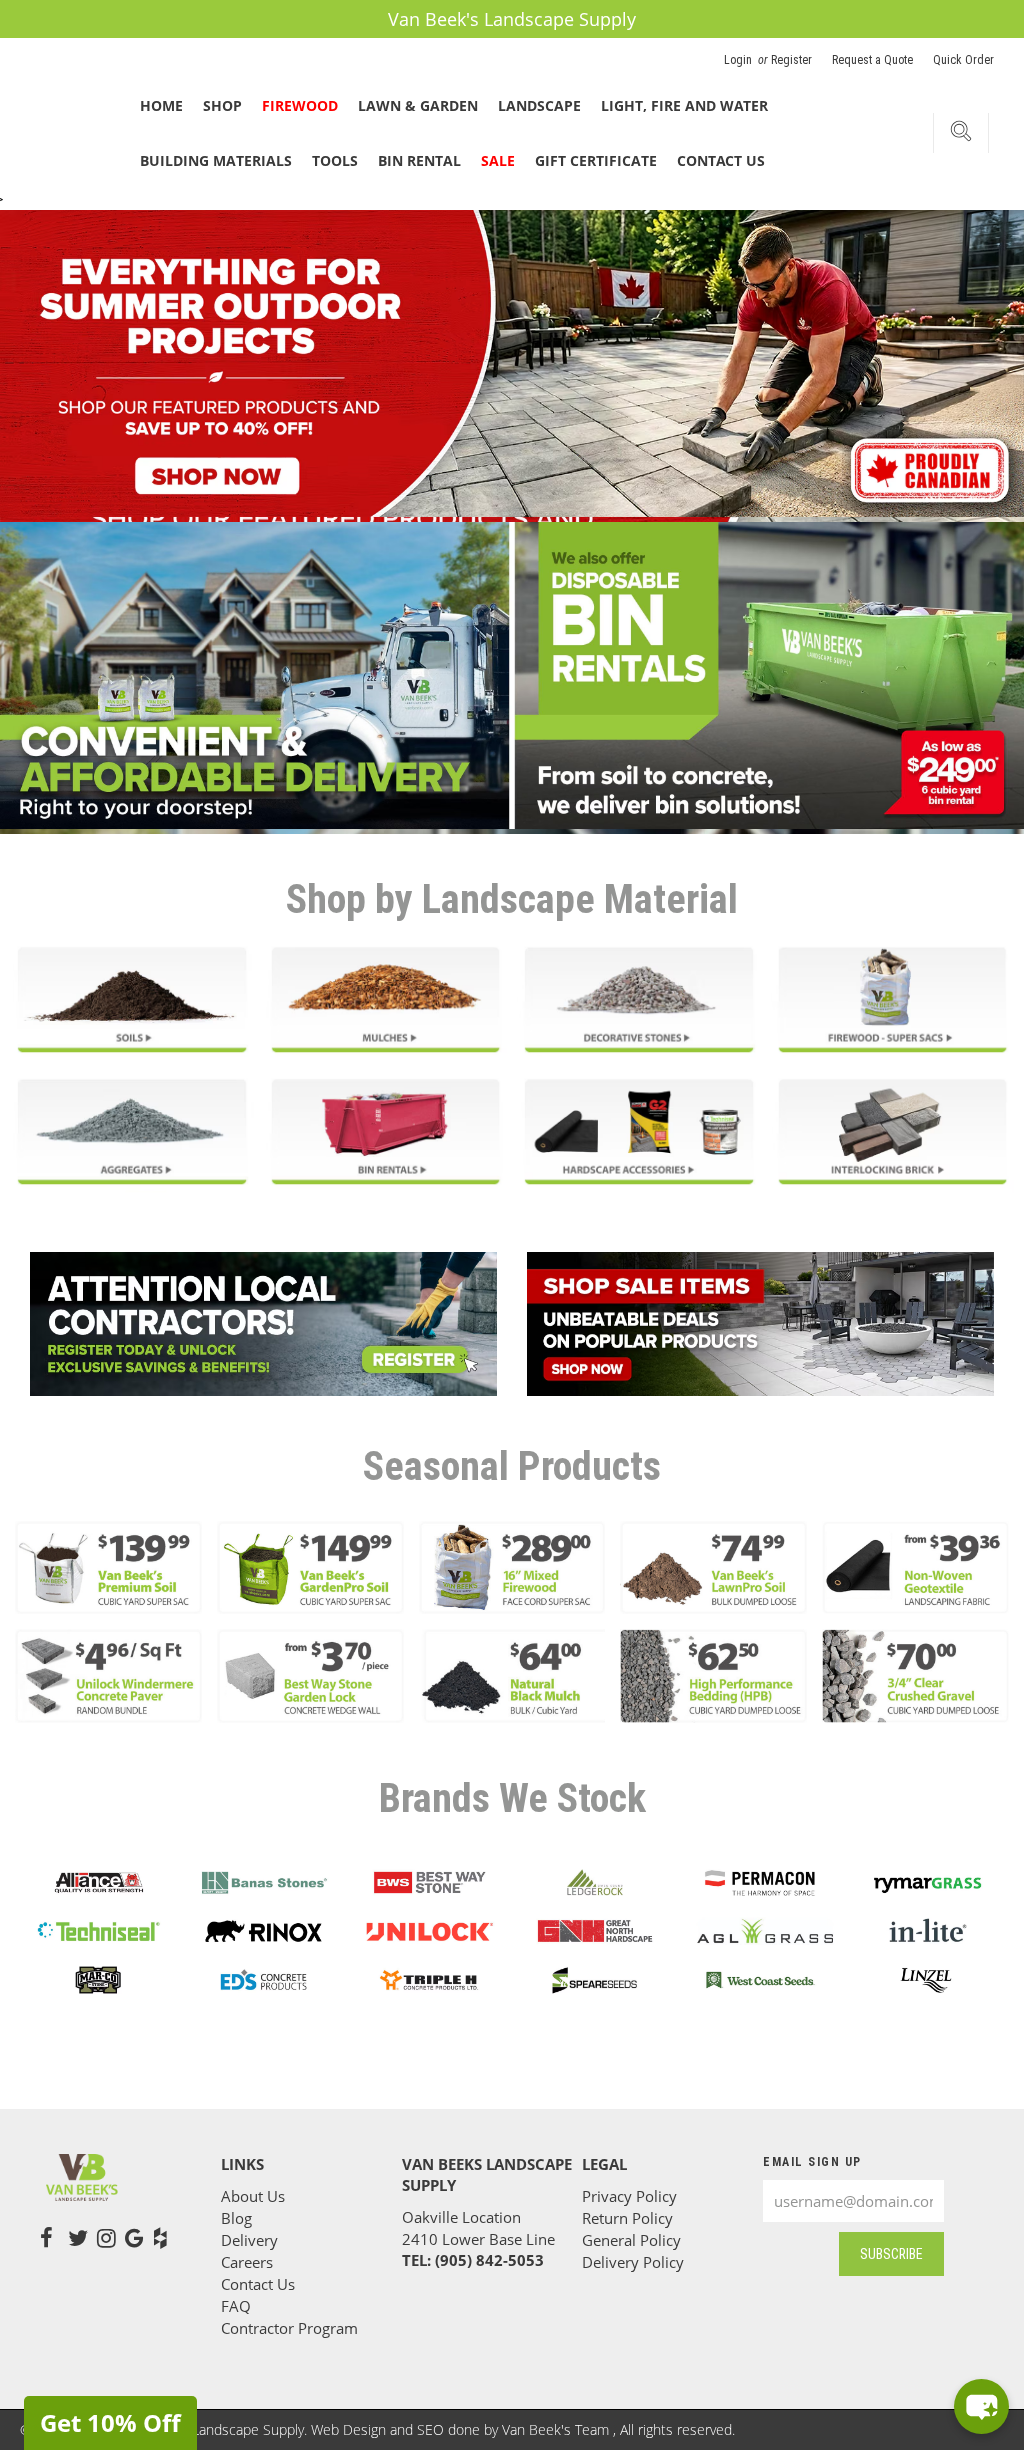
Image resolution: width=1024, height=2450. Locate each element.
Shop (222, 105)
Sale (498, 160)
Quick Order (963, 60)
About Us (253, 2196)
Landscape (539, 105)
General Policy (631, 2240)
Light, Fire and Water (684, 105)
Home (161, 105)
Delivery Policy (633, 2262)
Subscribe (891, 2254)
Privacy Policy (629, 2196)
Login (739, 60)
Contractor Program (289, 2328)
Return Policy (627, 2218)
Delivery (249, 2240)
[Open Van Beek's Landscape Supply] (981, 2406)
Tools (335, 160)
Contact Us (721, 160)
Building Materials (216, 160)
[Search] (961, 135)
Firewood (300, 105)
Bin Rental (419, 160)
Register (791, 60)
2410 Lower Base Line (478, 2239)
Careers (247, 2262)
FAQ (236, 2306)
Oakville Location (461, 2217)
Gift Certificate (596, 160)
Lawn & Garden (418, 105)
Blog (236, 2218)
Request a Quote (872, 60)
